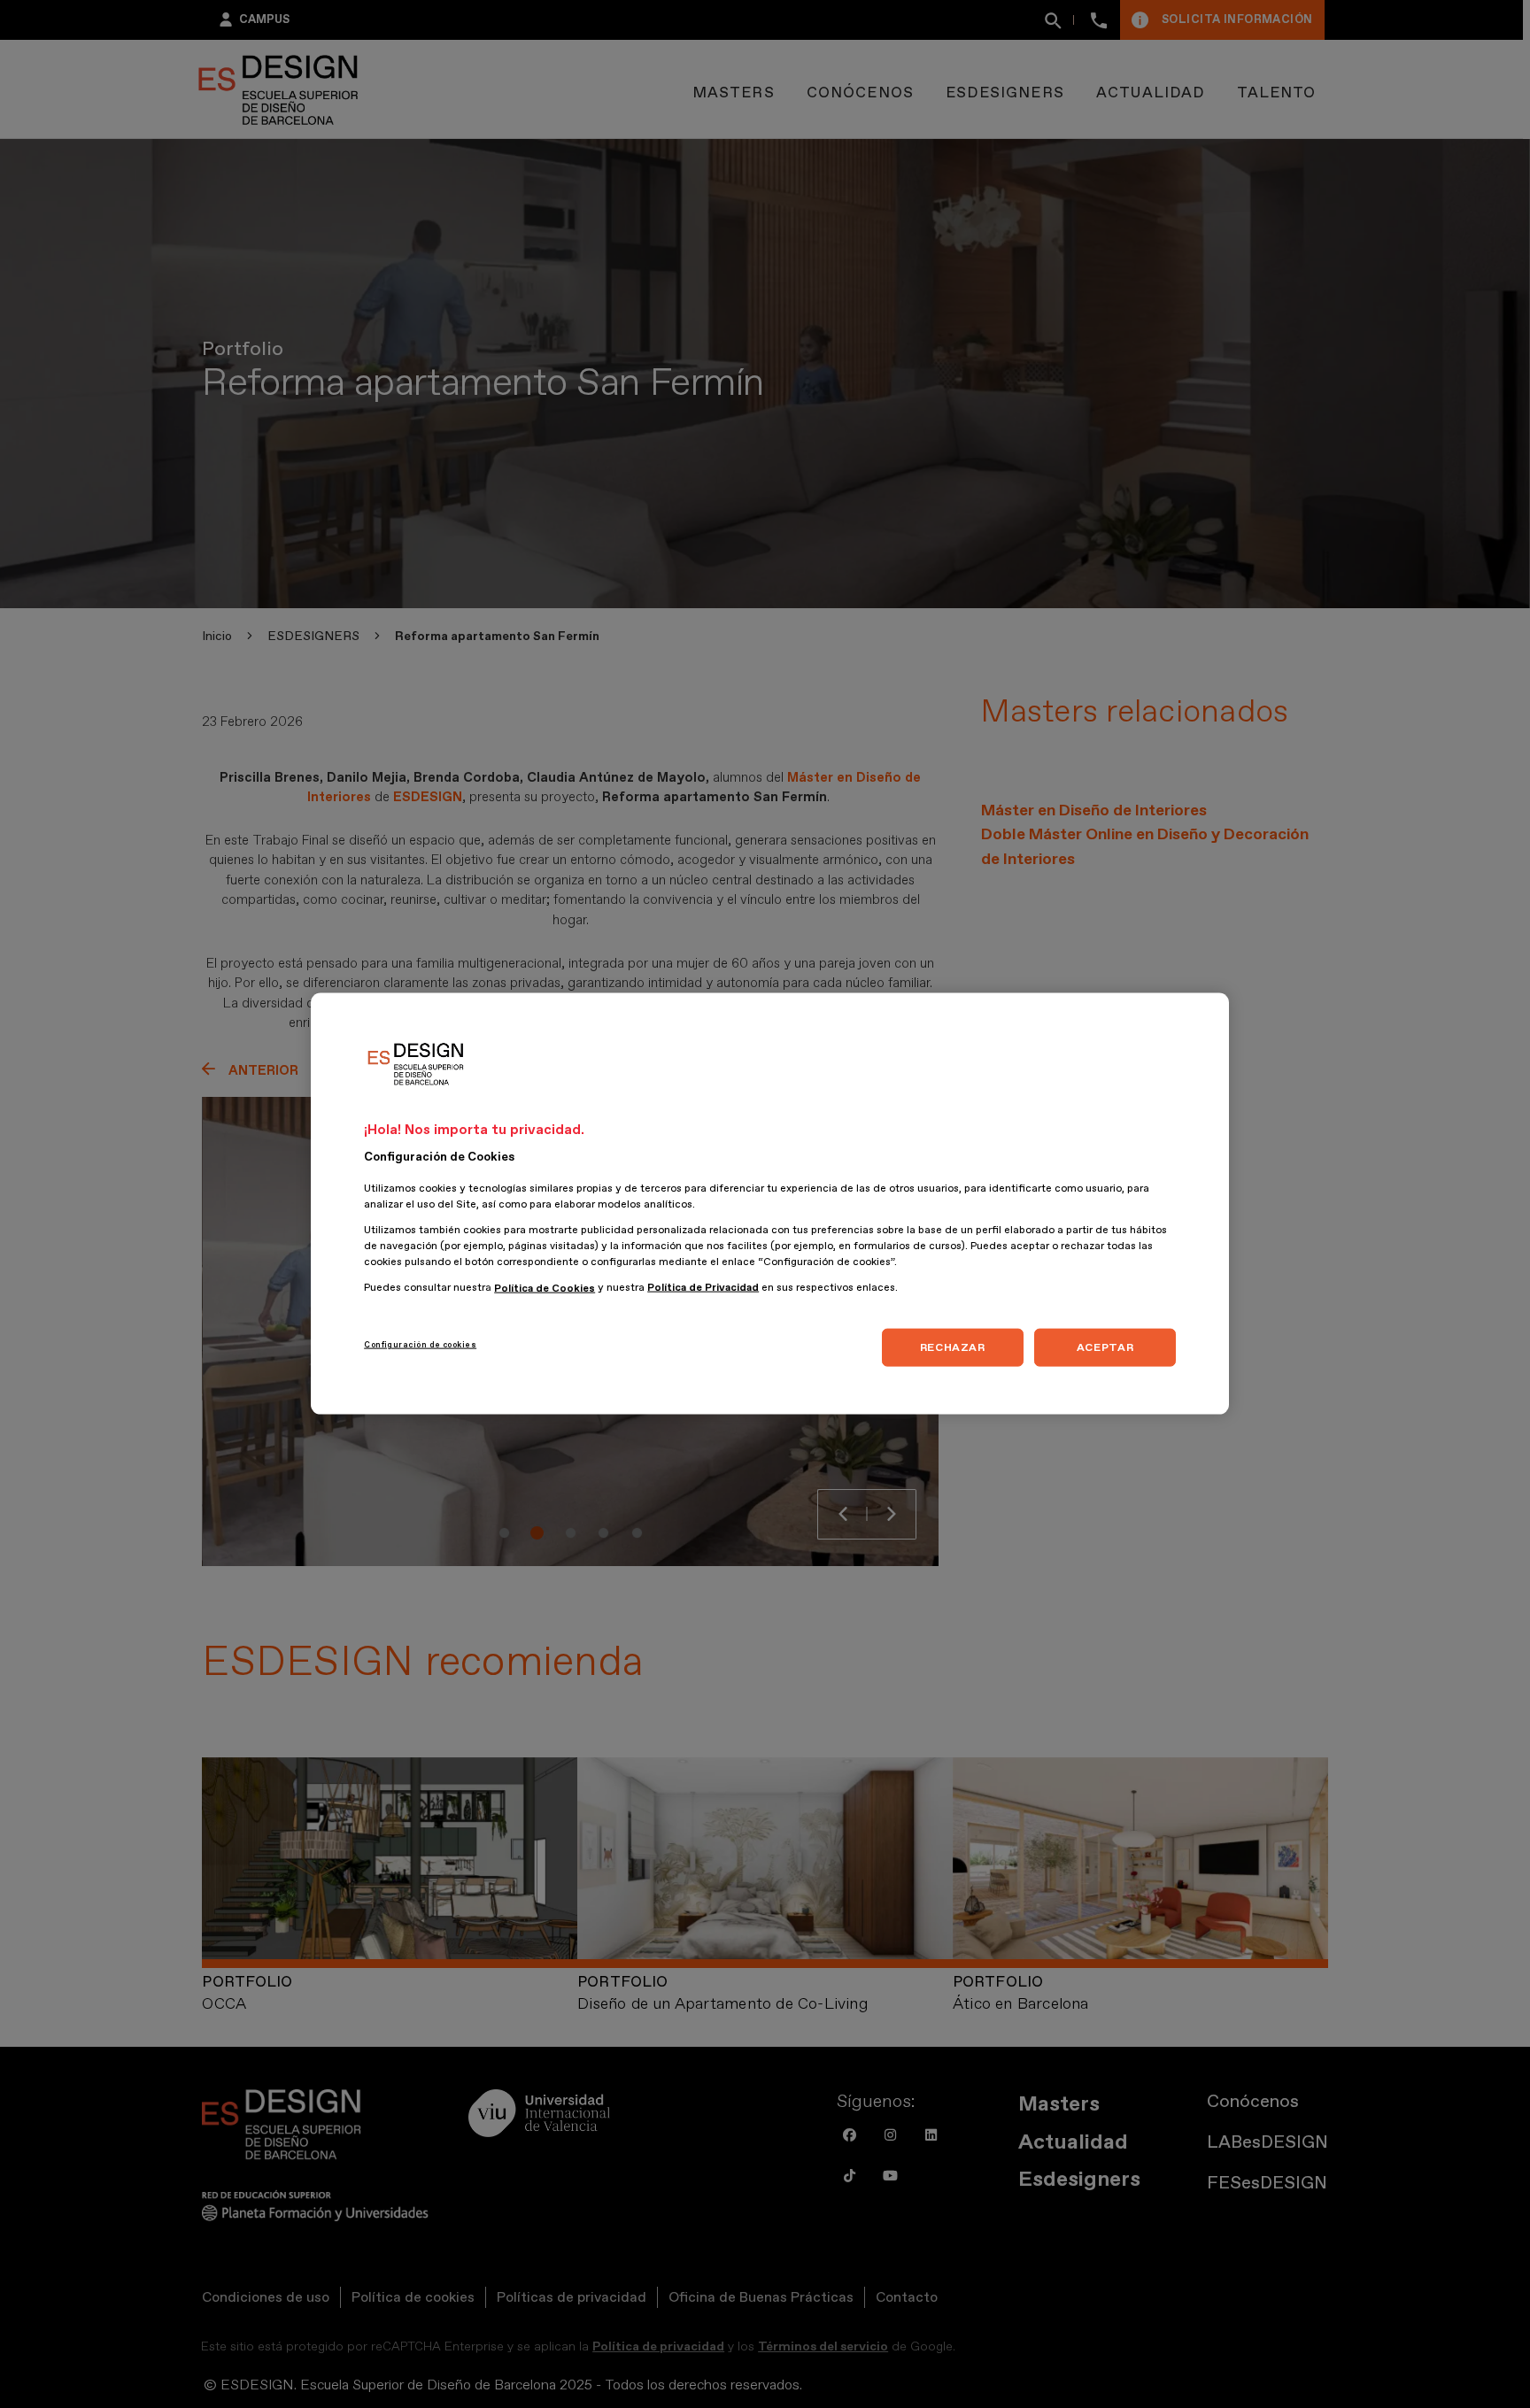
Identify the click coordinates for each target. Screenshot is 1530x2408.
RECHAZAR (953, 1347)
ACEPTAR (1105, 1347)
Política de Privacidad (703, 1289)
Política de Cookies (545, 1289)
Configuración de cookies (420, 1345)
